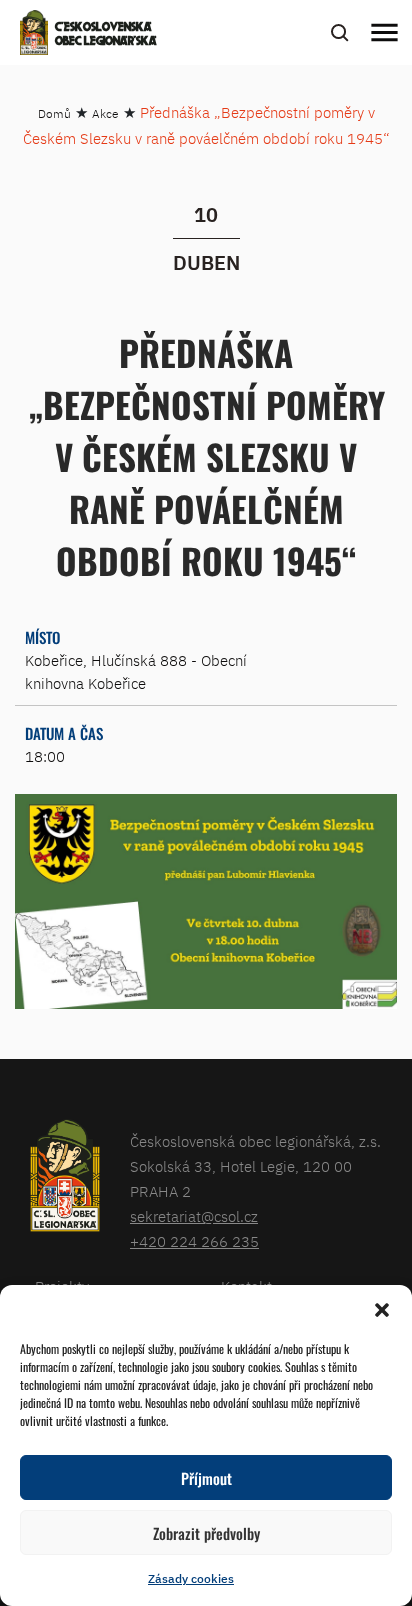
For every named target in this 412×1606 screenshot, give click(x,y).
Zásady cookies (191, 1578)
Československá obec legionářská (106, 35)
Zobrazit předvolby (206, 1533)
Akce (105, 113)
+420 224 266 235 (194, 1241)
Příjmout (206, 1478)
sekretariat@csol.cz (194, 1216)
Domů (54, 113)
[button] (382, 1310)
